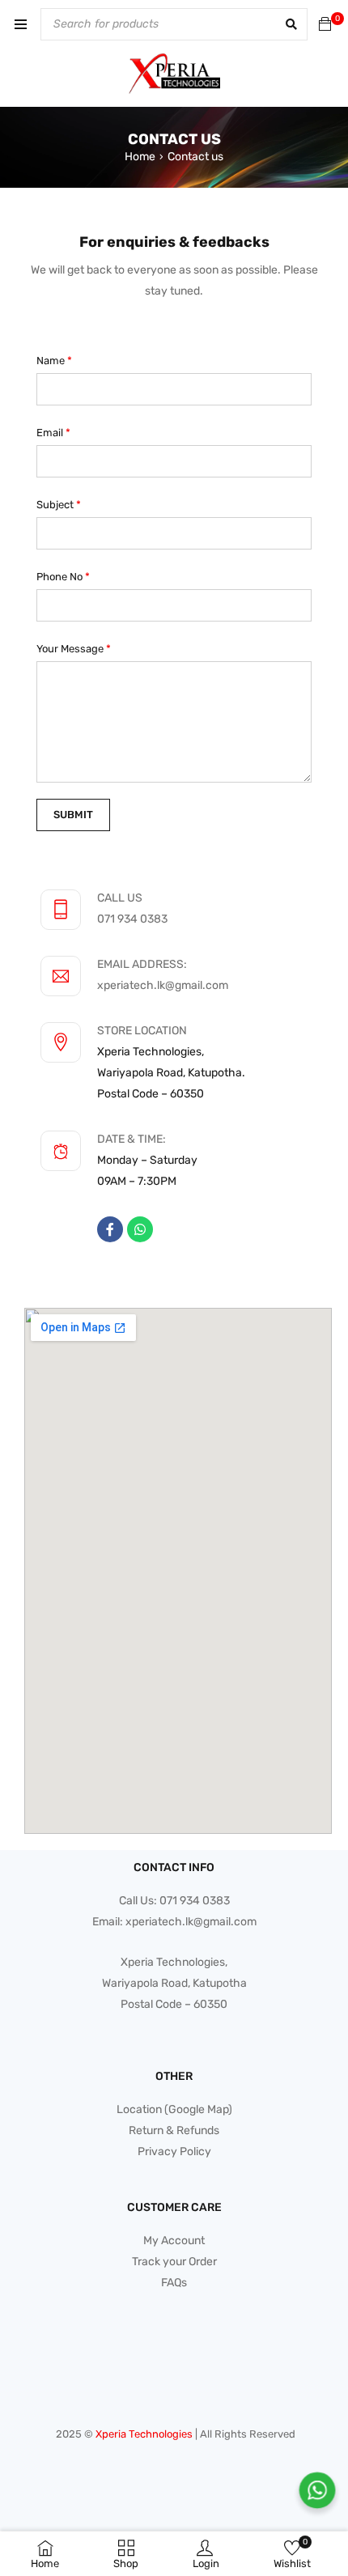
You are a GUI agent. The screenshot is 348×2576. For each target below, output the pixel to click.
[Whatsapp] (140, 1229)
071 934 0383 (132, 919)
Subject (59, 505)
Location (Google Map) (174, 2109)
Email (53, 433)
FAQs (174, 2283)
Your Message (74, 649)
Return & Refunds (174, 2130)
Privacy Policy (174, 2152)
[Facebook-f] (110, 1229)
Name (54, 361)
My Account (174, 2241)
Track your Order (174, 2262)
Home (140, 157)
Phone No (63, 577)
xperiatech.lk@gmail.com (163, 985)
